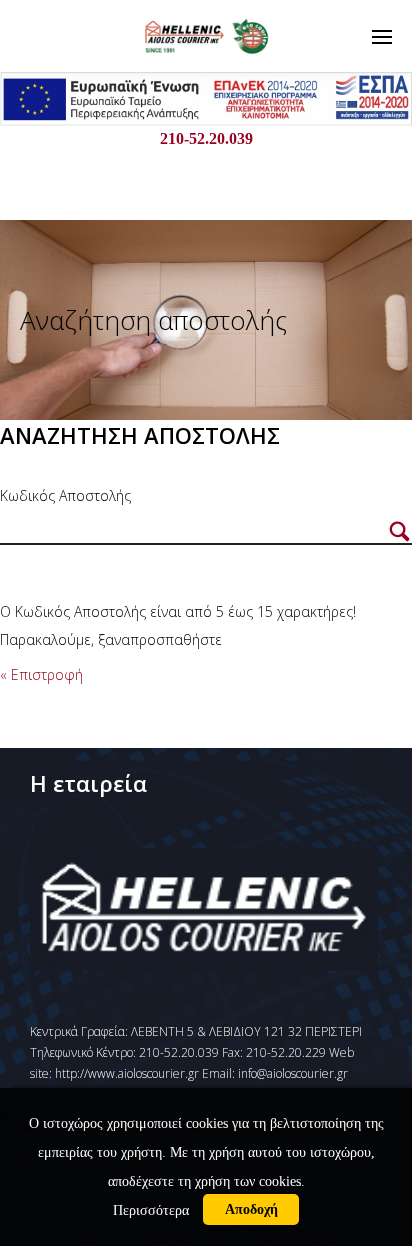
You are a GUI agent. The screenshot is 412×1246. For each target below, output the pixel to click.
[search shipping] (399, 532)
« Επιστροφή (41, 674)
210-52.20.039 (206, 138)
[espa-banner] (206, 120)
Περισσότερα (151, 1210)
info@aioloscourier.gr (293, 1073)
